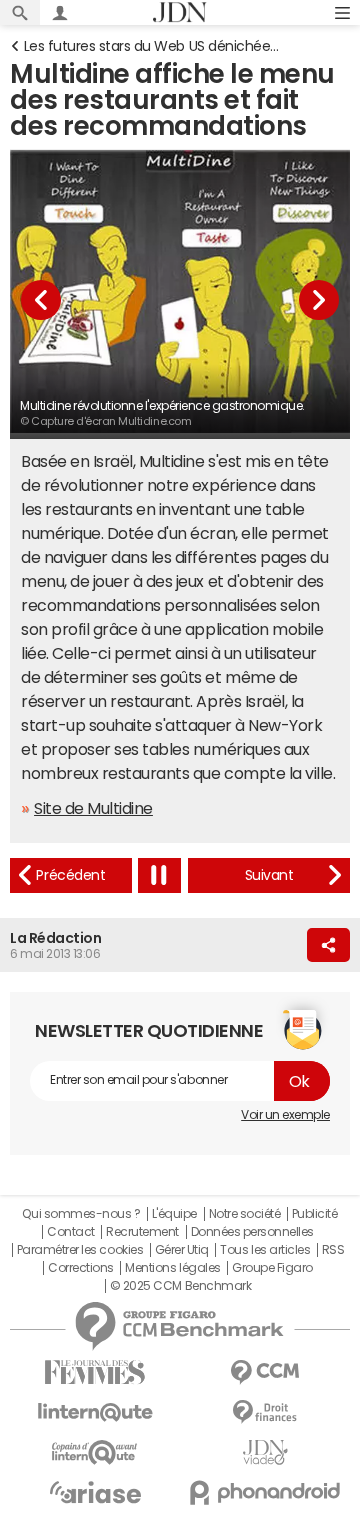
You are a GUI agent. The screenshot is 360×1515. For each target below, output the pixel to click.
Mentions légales (172, 1268)
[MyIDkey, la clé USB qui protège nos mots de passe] (269, 875)
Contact (71, 1232)
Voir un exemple (285, 1115)
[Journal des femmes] (95, 1372)
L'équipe (174, 1214)
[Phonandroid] (265, 1492)
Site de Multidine (93, 808)
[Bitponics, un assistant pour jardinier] (71, 875)
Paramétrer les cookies (80, 1250)
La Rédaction (55, 938)
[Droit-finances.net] (265, 1412)
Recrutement (142, 1232)
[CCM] (265, 1372)
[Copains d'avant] (95, 1452)
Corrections (81, 1268)
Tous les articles (265, 1250)
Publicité (315, 1214)
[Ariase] (95, 1492)
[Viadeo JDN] (265, 1452)
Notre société (245, 1214)
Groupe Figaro (272, 1268)
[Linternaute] (95, 1412)
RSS (333, 1250)
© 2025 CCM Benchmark (180, 1286)
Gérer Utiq (182, 1250)
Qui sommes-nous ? (81, 1214)
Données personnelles (252, 1232)
